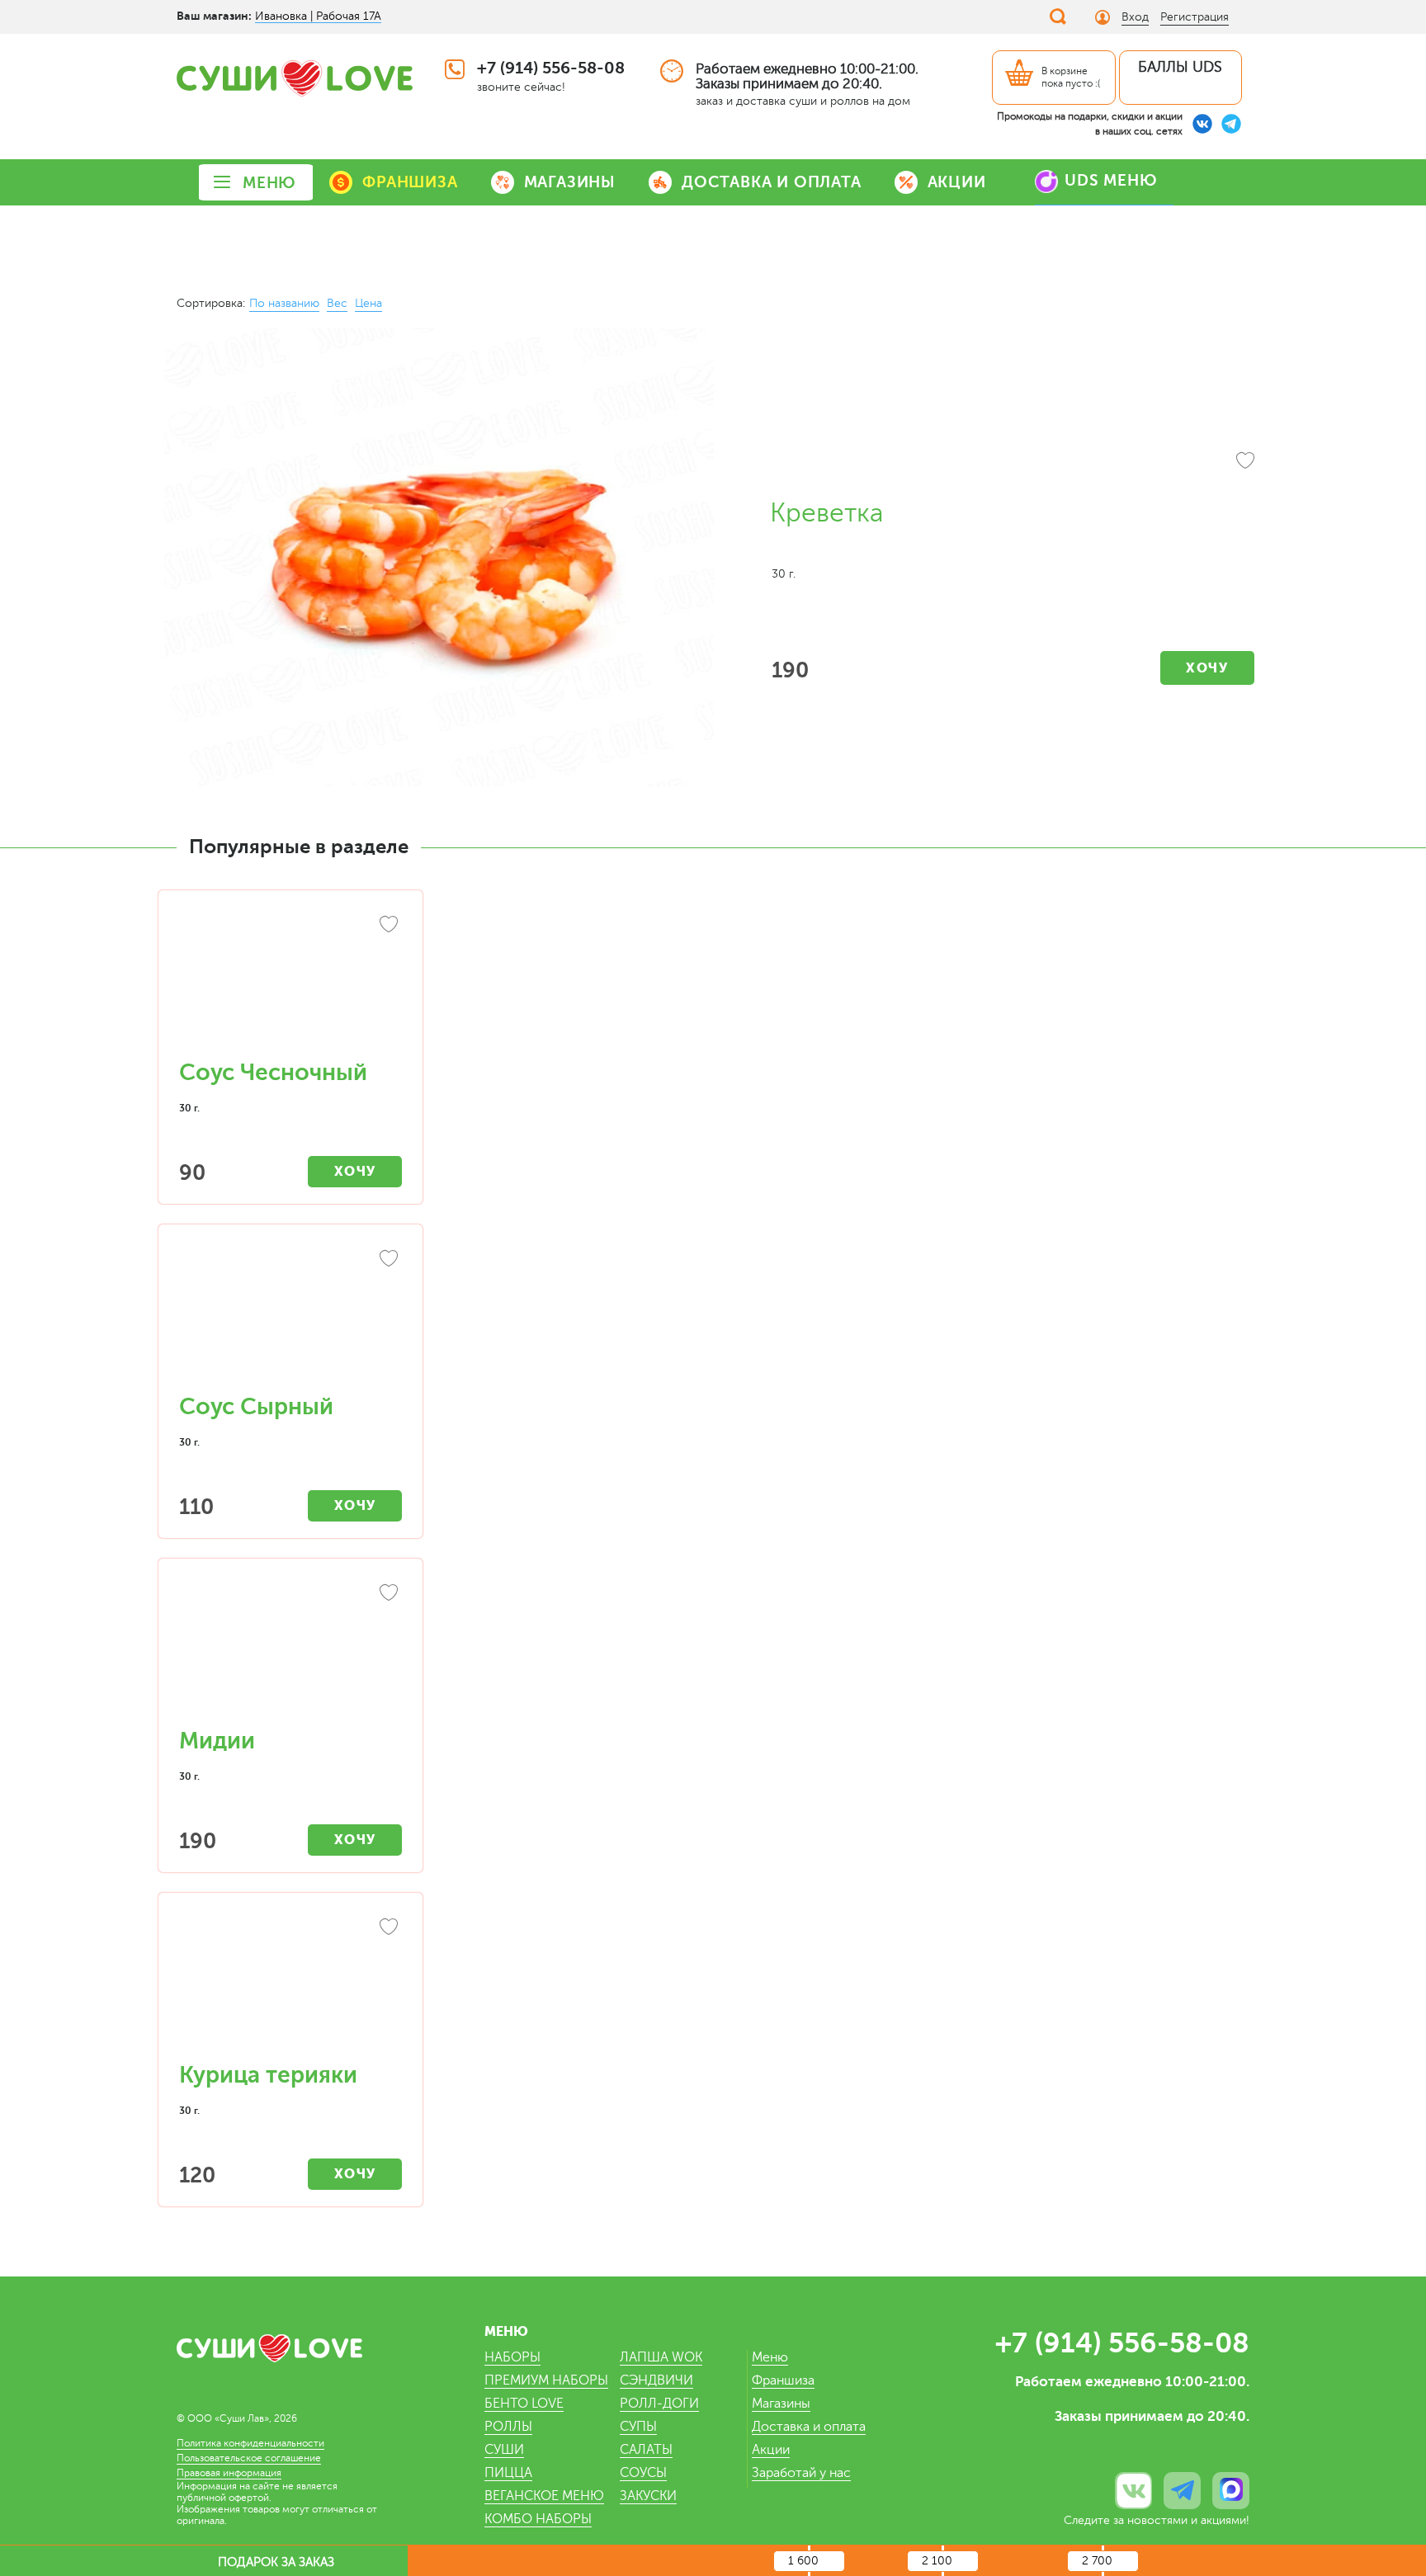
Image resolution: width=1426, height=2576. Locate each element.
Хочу (1207, 668)
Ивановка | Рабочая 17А (318, 16)
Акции (771, 2450)
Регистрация (1195, 17)
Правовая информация (229, 2473)
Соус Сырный (256, 1407)
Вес (337, 303)
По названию (284, 303)
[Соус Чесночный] (290, 984)
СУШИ (504, 2450)
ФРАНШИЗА (410, 182)
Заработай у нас (801, 2473)
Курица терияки (268, 2075)
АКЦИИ (957, 182)
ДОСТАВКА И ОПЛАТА (772, 182)
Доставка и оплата (809, 2427)
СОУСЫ (643, 2473)
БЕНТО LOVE (524, 2404)
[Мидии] (290, 1652)
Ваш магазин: (214, 16)
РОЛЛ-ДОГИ (659, 2404)
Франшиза (783, 2380)
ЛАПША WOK (661, 2357)
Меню (770, 2357)
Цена (368, 303)
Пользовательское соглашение (249, 2458)
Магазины (781, 2404)
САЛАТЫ (646, 2450)
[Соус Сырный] (290, 1318)
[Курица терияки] (290, 1986)
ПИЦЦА (508, 2473)
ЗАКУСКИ (648, 2496)
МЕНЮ (269, 183)
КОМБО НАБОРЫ (538, 2519)
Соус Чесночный (273, 1073)
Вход (1135, 17)
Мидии (217, 1741)
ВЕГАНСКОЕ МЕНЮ (544, 2496)
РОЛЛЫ (508, 2427)
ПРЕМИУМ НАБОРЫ (546, 2380)
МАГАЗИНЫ (570, 182)
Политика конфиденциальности (250, 2443)
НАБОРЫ (512, 2357)
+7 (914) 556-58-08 (551, 68)
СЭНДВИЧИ (656, 2380)
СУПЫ (638, 2427)
